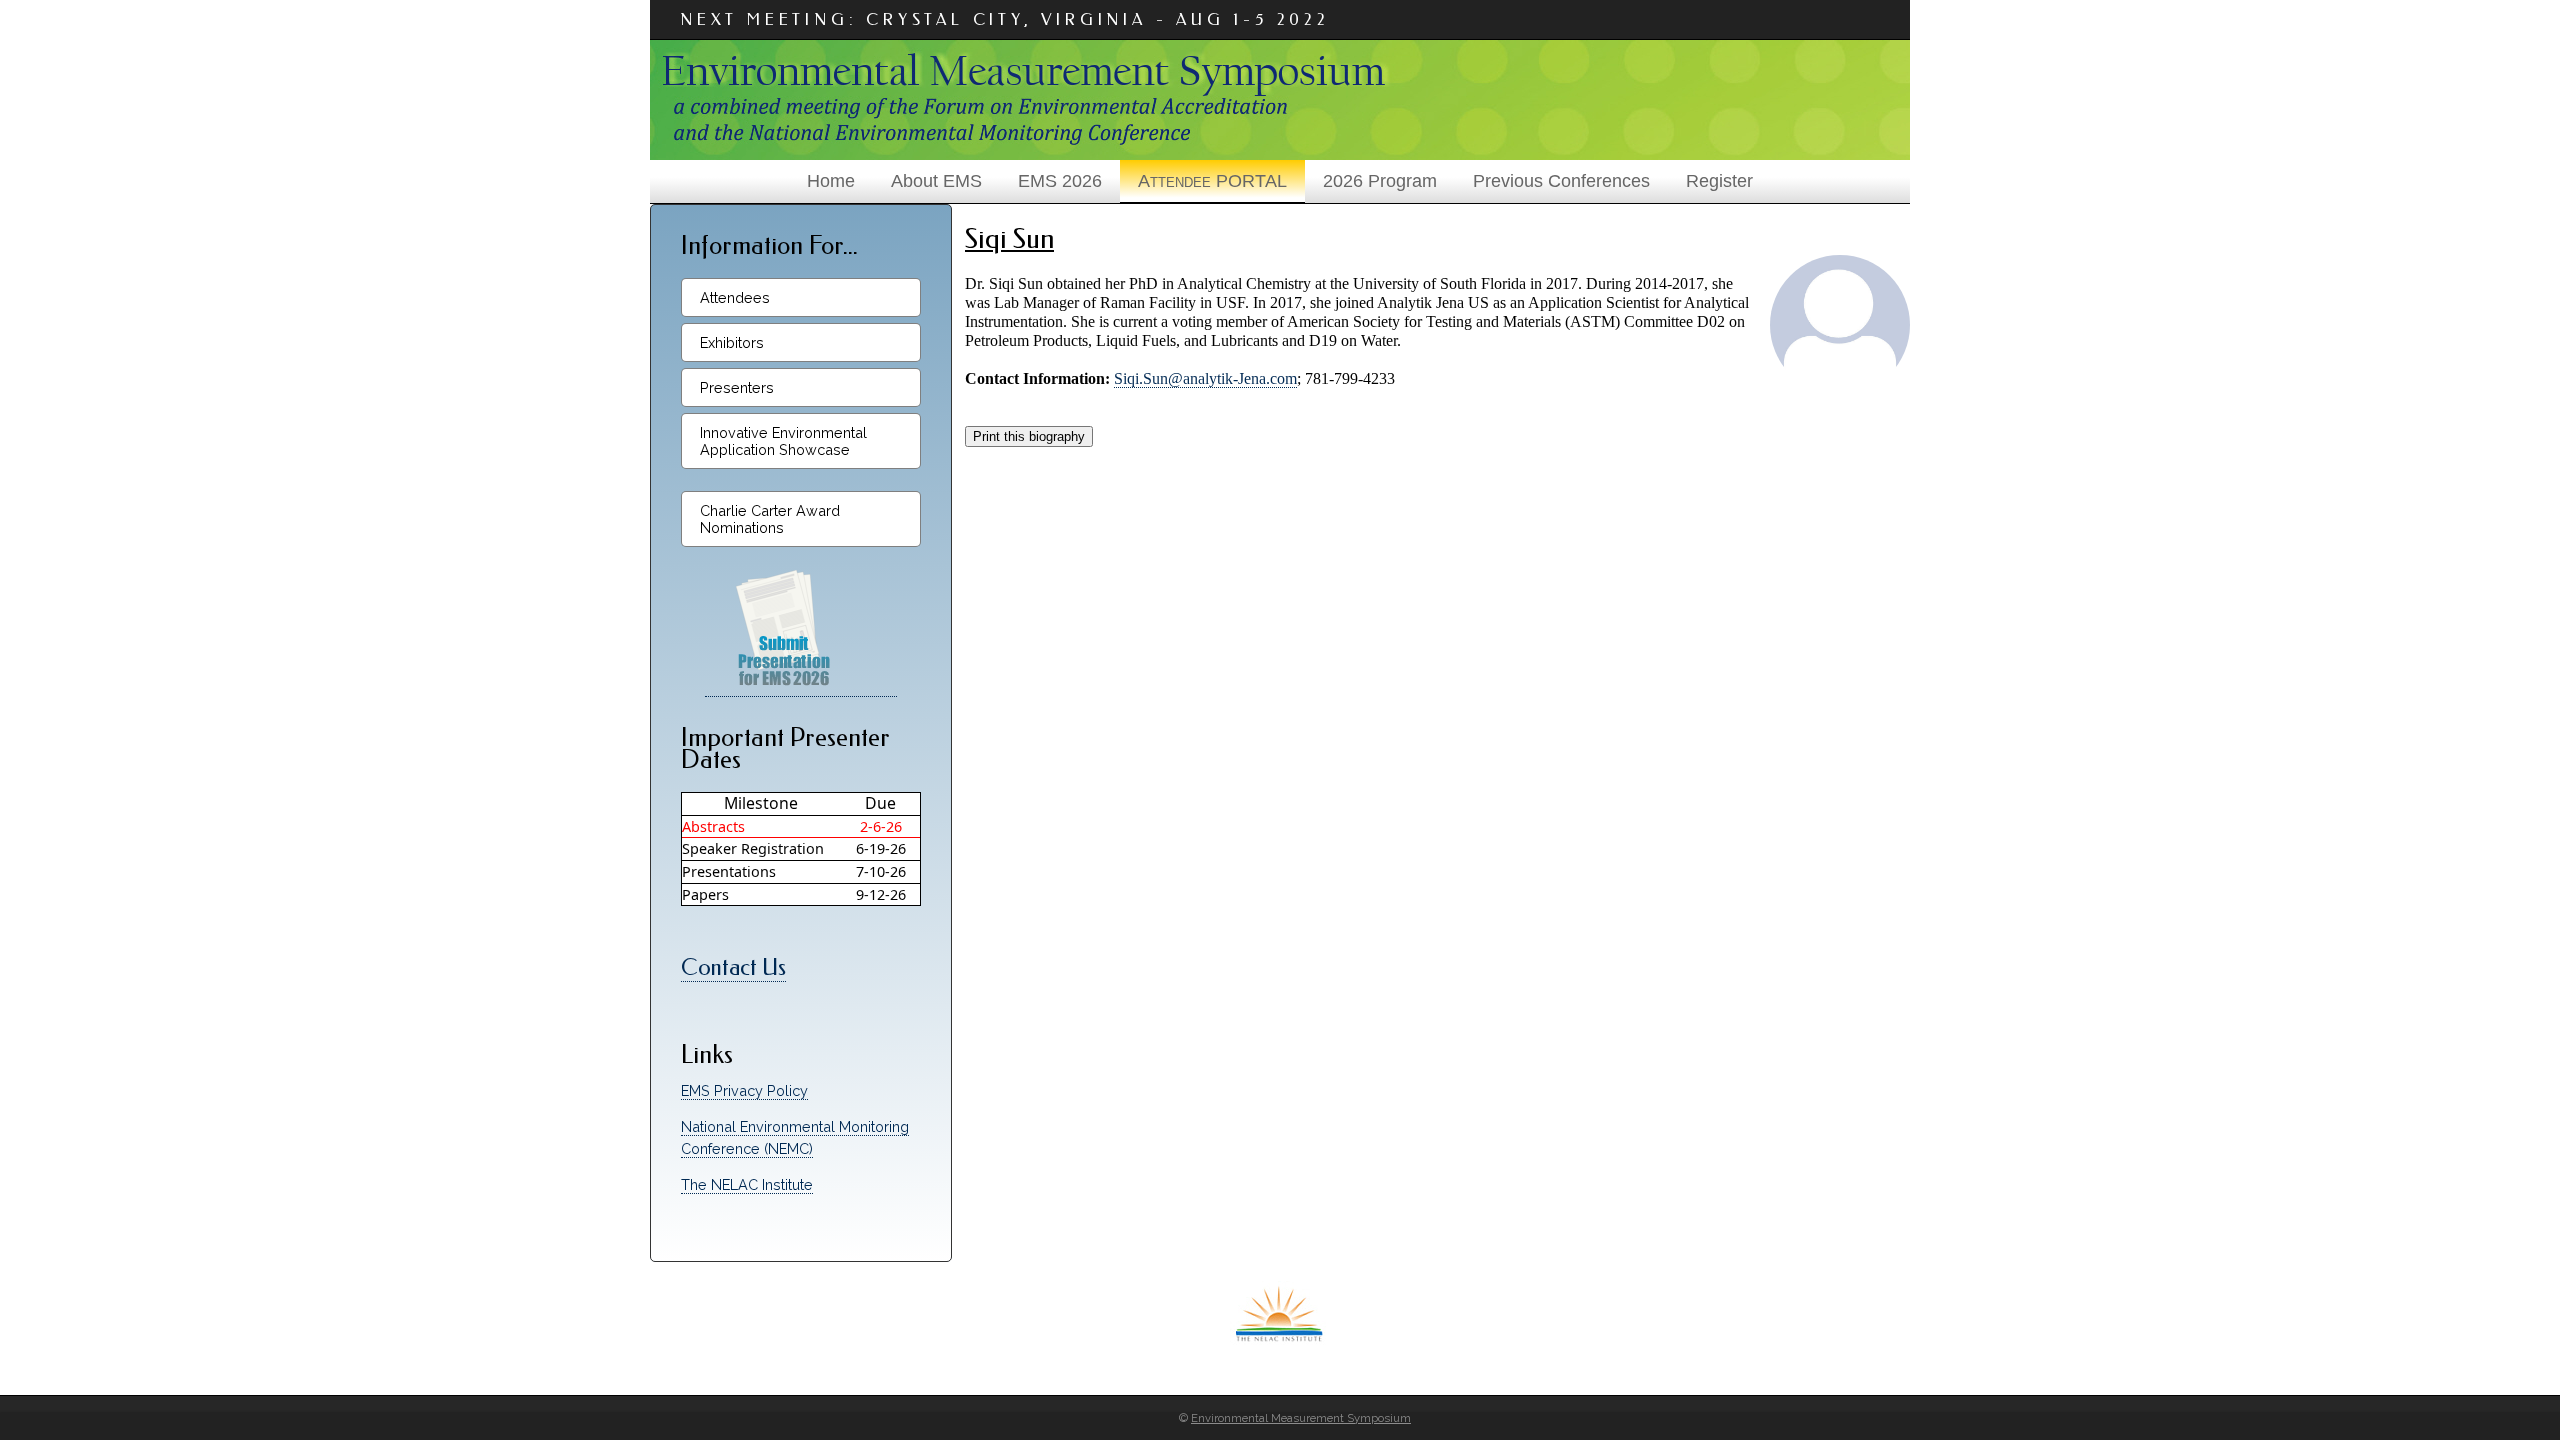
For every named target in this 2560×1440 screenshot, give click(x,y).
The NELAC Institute (747, 1184)
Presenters (737, 387)
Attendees (735, 297)
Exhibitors (732, 342)
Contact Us (733, 967)
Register (1719, 181)
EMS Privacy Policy (744, 1090)
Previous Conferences (1561, 181)
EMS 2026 (1060, 181)
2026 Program (1380, 181)
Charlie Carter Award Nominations (770, 519)
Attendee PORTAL (1212, 181)
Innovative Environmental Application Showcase (783, 441)
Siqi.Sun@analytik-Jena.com (1205, 378)
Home (831, 181)
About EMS (936, 181)
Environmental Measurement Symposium (1301, 1418)
